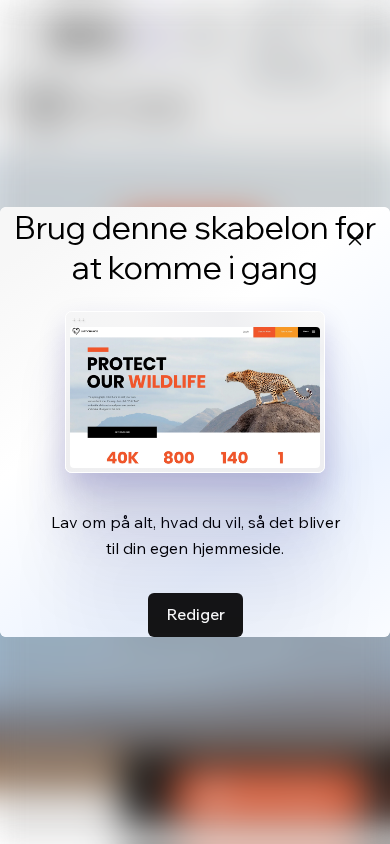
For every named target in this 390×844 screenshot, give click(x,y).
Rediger (195, 614)
